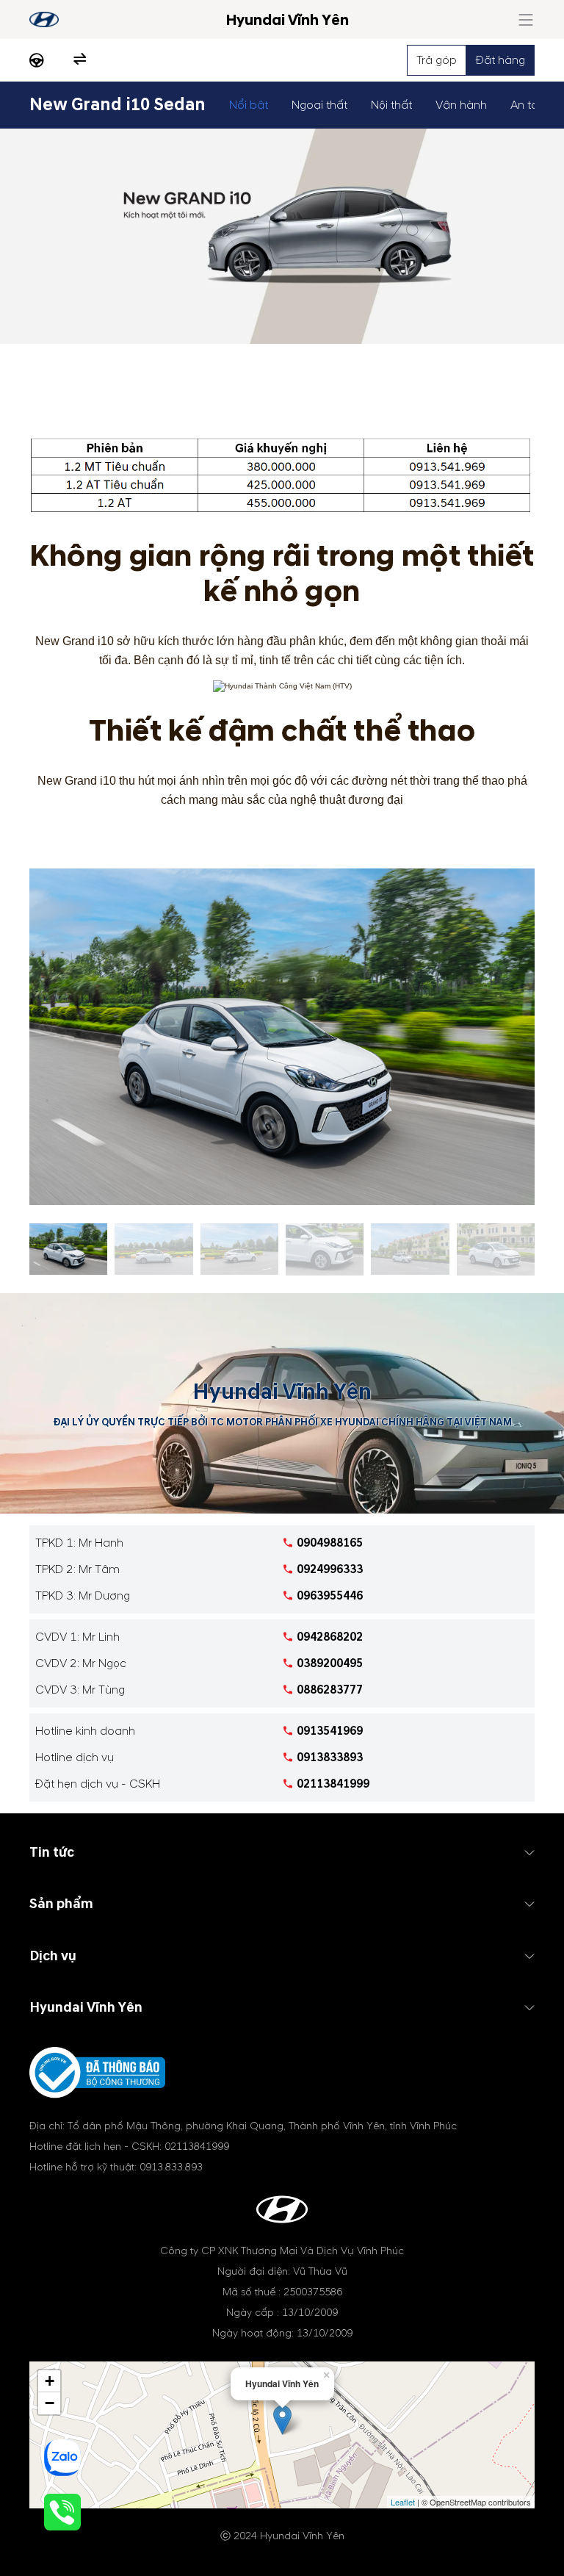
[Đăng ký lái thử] (37, 60)
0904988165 (330, 1543)
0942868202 (330, 1637)
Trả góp (437, 60)
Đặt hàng (500, 60)
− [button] (50, 2403)
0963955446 (330, 1596)
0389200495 (330, 1663)
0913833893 (330, 1757)
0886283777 (330, 1690)
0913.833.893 (171, 2167)
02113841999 (333, 1784)
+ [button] (50, 2381)
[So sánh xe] (80, 60)
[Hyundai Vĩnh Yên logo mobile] (44, 19)
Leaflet (403, 2502)
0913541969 (330, 1731)
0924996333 (330, 1569)
